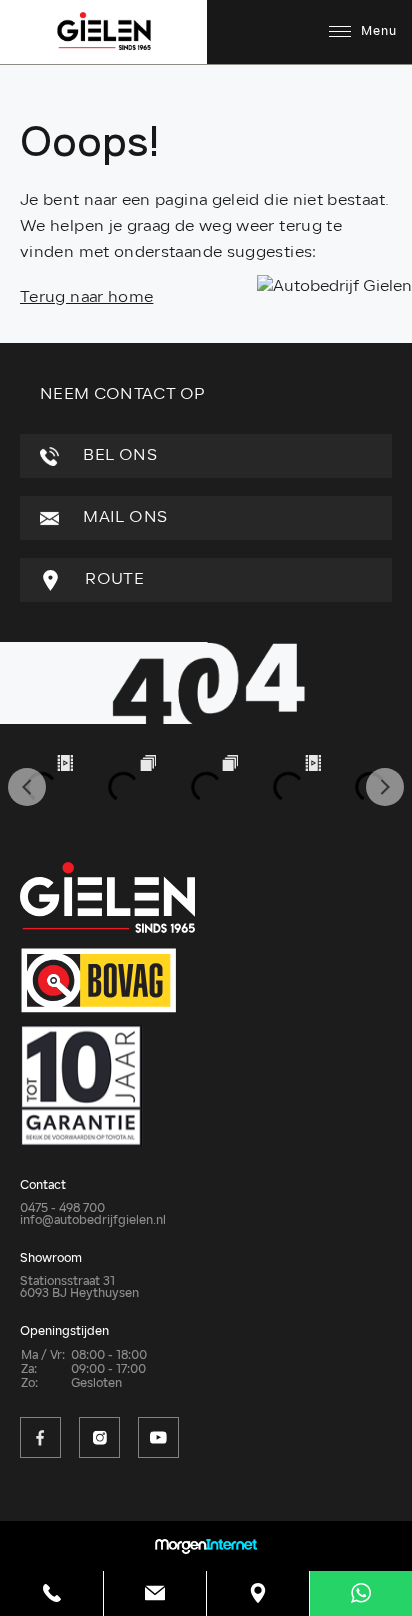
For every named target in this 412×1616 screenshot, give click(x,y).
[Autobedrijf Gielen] (334, 287)
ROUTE (112, 580)
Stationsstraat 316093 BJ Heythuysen (79, 1288)
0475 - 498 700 (62, 1209)
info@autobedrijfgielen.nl (93, 1221)
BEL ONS (118, 456)
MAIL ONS (123, 518)
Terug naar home (86, 298)
